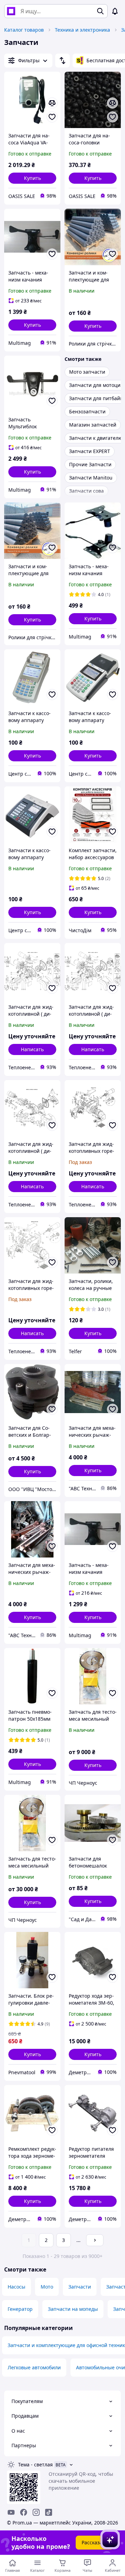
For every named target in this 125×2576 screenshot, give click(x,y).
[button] (32, 178)
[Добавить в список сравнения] (52, 103)
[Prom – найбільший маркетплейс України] (11, 11)
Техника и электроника (82, 30)
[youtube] (11, 2512)
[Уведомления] (115, 11)
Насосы (16, 2287)
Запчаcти (80, 2287)
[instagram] (36, 2512)
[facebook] (24, 2512)
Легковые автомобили (34, 2367)
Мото (47, 2287)
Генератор (20, 2309)
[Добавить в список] (52, 117)
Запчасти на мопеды (73, 2309)
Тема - (35, 2464)
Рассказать (95, 2542)
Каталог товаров (24, 30)
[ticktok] (49, 2512)
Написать (32, 1049)
